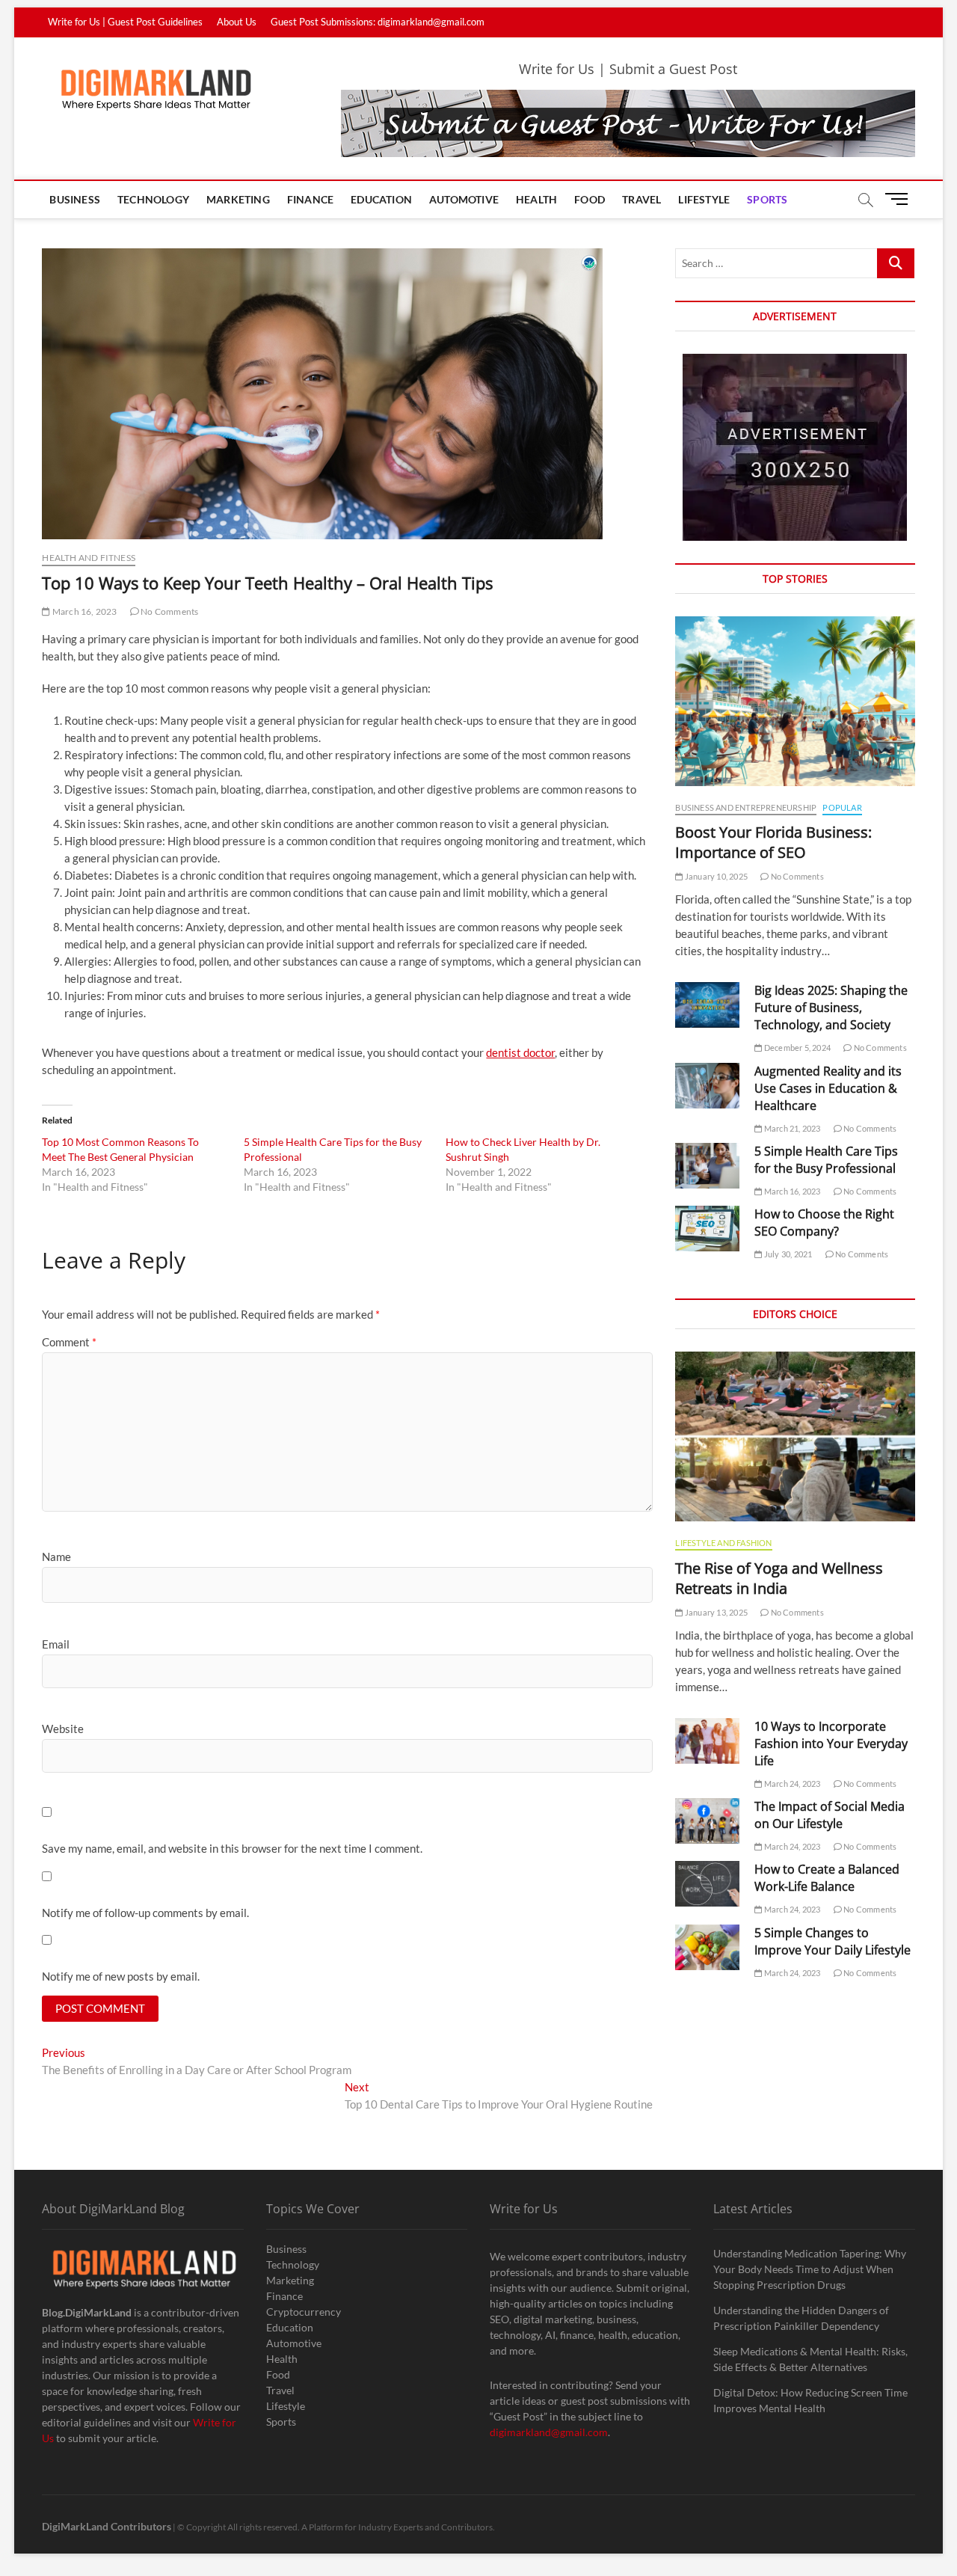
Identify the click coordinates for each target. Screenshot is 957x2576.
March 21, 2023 (791, 1128)
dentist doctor (520, 1052)
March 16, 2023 (84, 611)
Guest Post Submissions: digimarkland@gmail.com (378, 22)
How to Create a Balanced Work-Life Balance (827, 1878)
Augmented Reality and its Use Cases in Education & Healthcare (828, 1088)
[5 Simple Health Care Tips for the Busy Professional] (707, 1166)
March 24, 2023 (791, 1784)
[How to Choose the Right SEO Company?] (707, 1229)
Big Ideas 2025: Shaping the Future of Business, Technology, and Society (831, 1008)
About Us (237, 22)
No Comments (169, 611)
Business (75, 199)
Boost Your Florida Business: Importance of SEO (773, 842)
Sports (767, 199)
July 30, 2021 (787, 1254)
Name (56, 1557)
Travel (641, 199)
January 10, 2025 (716, 876)
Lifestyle (704, 199)
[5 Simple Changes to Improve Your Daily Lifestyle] (707, 1947)
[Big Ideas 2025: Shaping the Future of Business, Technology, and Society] (707, 1005)
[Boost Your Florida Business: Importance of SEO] (795, 701)
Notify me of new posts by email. (121, 1976)
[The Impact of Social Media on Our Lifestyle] (707, 1821)
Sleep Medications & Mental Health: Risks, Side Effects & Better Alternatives (810, 2359)
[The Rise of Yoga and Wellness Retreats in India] (795, 1436)
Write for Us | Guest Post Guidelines (125, 22)
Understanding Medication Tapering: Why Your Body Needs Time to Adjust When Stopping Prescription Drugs (810, 2269)
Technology (153, 199)
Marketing (238, 199)
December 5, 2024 (797, 1048)
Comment (69, 1342)
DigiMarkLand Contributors (107, 2526)
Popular (842, 807)
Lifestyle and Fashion (723, 1543)
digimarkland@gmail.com (549, 2432)
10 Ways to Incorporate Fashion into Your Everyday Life (831, 1744)
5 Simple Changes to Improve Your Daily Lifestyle (833, 1941)
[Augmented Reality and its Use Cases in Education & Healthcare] (707, 1086)
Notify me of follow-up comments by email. (145, 1913)
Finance (310, 199)
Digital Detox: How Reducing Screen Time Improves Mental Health (810, 2400)
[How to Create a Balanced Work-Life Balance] (707, 1884)
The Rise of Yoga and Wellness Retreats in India (779, 1578)
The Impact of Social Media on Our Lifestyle (830, 1815)
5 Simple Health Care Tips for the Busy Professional (826, 1160)
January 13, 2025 (716, 1612)
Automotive (464, 199)
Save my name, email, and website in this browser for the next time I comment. (232, 1848)
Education (381, 199)
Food (590, 199)
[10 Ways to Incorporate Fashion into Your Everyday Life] (707, 1741)
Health (536, 199)
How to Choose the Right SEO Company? (824, 1223)
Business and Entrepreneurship (746, 807)
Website (63, 1729)
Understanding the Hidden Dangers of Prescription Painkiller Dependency (801, 2318)
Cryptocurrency (304, 2312)
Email (56, 1644)
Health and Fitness (89, 558)
